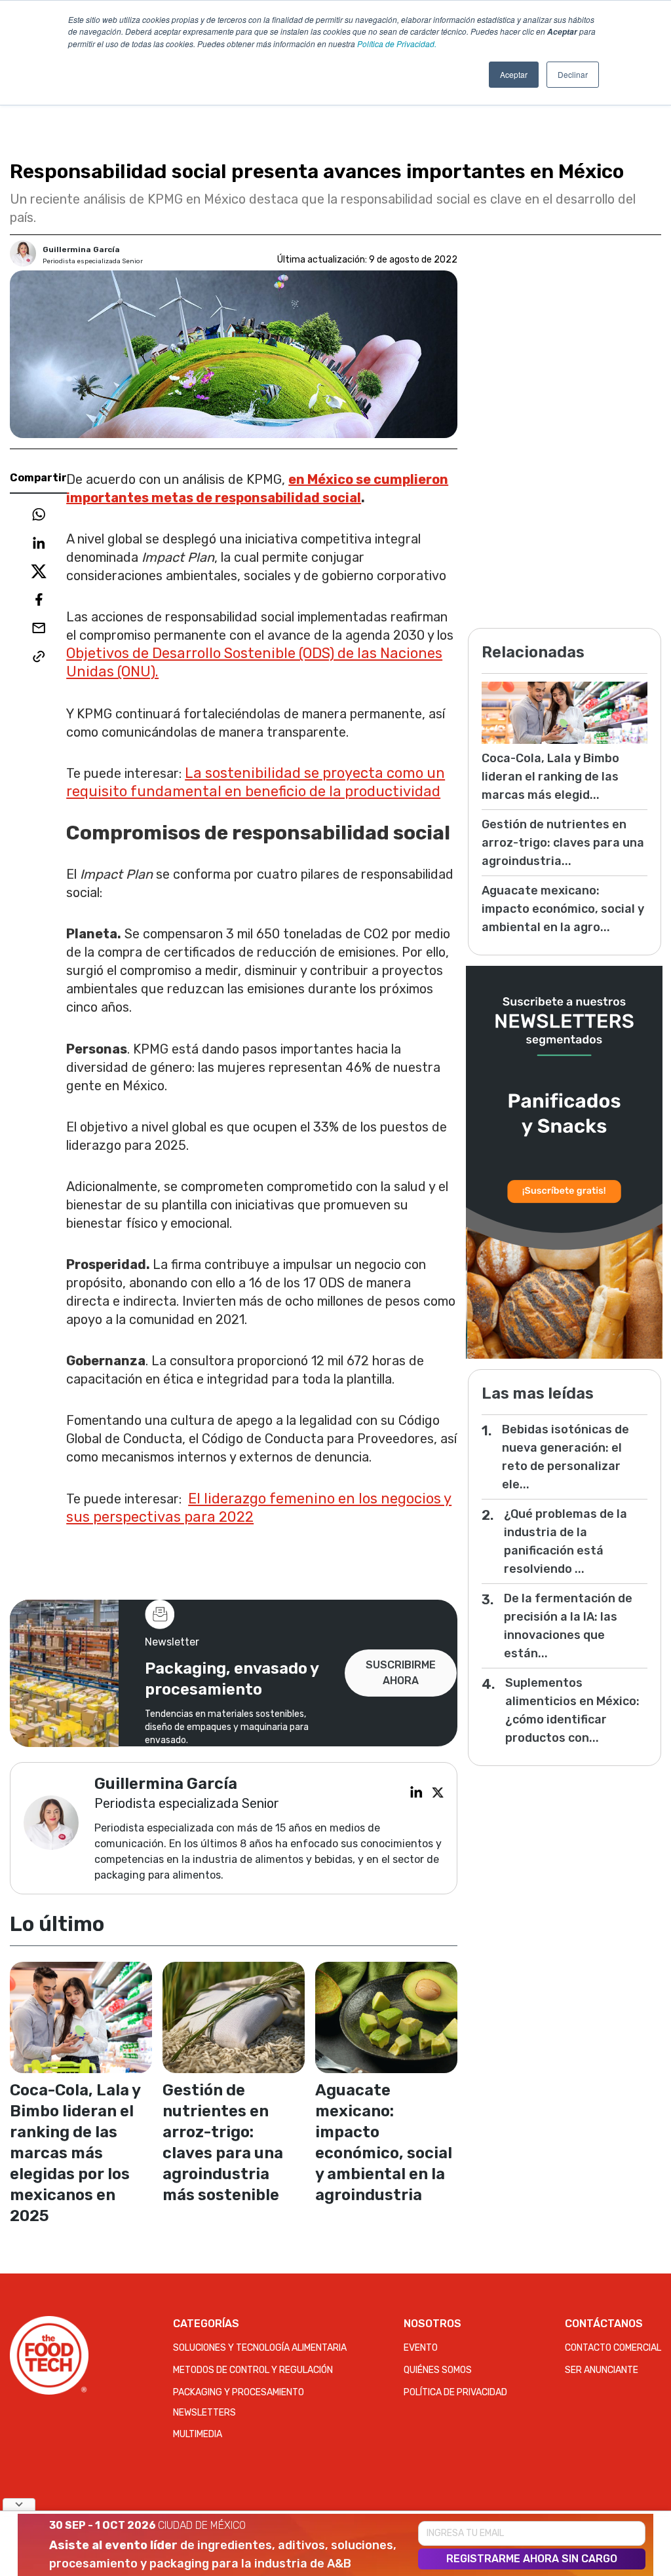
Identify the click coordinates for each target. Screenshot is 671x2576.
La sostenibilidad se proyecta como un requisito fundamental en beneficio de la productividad (256, 782)
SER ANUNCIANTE (602, 2370)
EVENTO (421, 2348)
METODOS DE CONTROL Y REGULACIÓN (253, 2370)
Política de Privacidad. (397, 44)
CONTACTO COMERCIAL (613, 2348)
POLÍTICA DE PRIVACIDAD (455, 2392)
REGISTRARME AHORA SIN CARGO (532, 2559)
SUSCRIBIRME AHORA (401, 1673)
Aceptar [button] (514, 74)
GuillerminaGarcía (81, 249)
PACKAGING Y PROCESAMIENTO (239, 2392)
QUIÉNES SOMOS (438, 2370)
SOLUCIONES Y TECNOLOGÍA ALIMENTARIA (260, 2348)
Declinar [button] (573, 74)
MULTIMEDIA (198, 2434)
